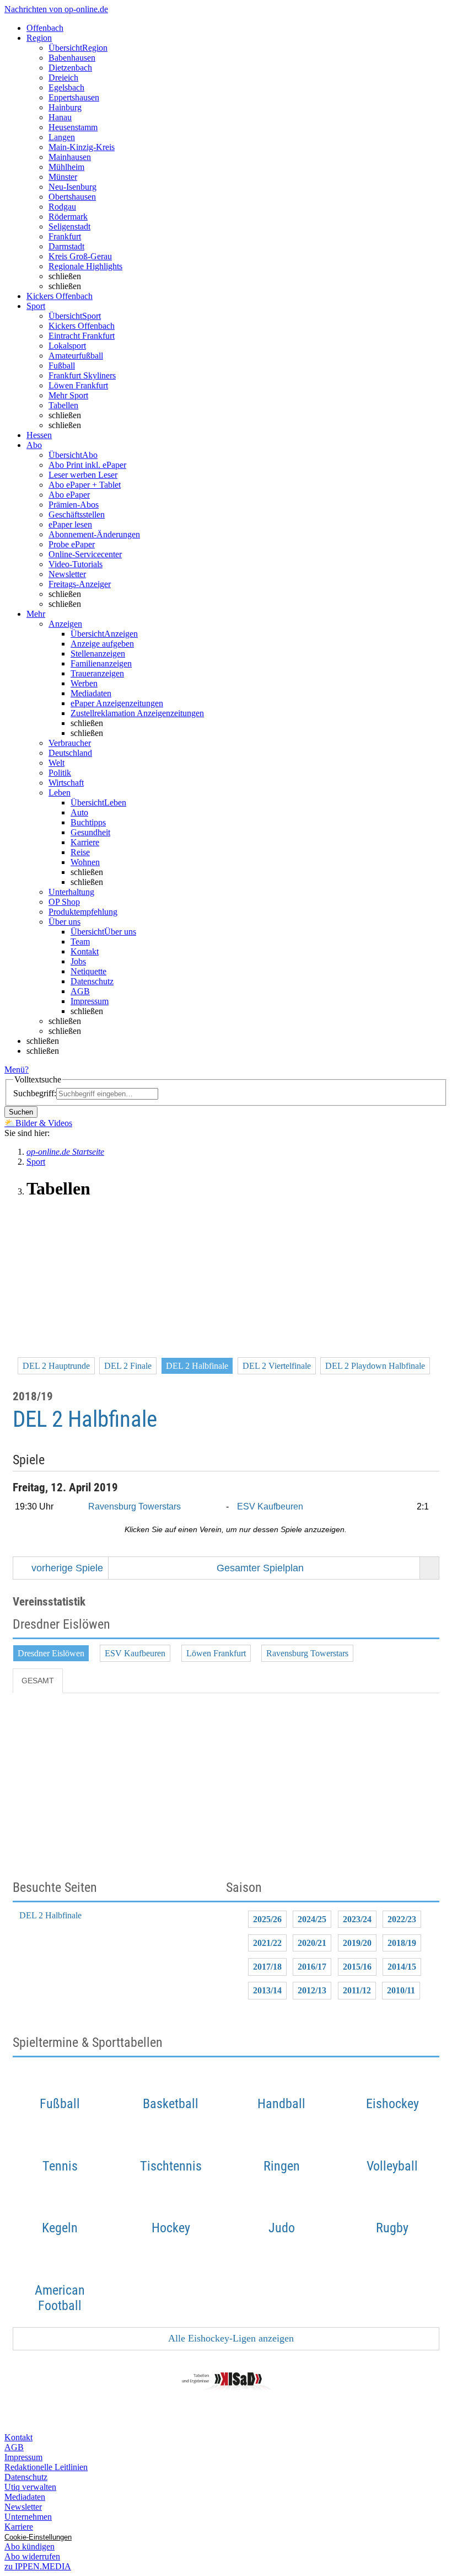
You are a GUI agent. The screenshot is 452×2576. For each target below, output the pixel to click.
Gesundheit (90, 832)
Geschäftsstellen (77, 514)
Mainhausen (70, 157)
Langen (62, 137)
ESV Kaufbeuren (270, 1506)
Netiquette (88, 971)
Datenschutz (92, 981)
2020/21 (312, 1943)
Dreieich (63, 78)
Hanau (60, 117)
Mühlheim (66, 167)
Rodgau (62, 207)
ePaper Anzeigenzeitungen (117, 703)
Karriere (85, 842)
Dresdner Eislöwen (51, 1653)
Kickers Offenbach (82, 326)
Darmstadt (66, 246)
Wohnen (85, 862)
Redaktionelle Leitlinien (46, 2467)
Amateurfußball (76, 356)
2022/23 (402, 1919)
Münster (63, 177)
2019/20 (357, 1943)
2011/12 (357, 1990)
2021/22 (267, 1943)
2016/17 (312, 1967)
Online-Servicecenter (85, 554)
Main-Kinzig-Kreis (82, 147)
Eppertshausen (74, 97)
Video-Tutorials (76, 564)
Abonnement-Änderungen (94, 534)
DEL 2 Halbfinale (50, 1915)
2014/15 (402, 1967)
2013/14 (267, 1990)
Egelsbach (66, 87)
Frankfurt (65, 236)
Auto (79, 812)
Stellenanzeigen (98, 654)
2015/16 (357, 1967)
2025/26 (267, 1919)
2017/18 (267, 1967)
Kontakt (85, 951)
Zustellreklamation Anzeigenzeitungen (137, 713)
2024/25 (312, 1919)
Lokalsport (67, 346)
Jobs (78, 961)
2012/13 (312, 1990)
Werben (84, 683)
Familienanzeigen (101, 663)
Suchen (21, 1112)
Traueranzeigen (97, 673)
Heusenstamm (73, 127)
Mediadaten (91, 693)
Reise (80, 852)
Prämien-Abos (74, 505)
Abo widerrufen (32, 2556)
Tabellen (63, 405)
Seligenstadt (69, 226)
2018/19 (402, 1943)
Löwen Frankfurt (78, 385)
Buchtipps (88, 822)
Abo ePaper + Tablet (85, 485)
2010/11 (401, 1990)
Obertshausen (72, 197)
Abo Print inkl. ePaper (87, 465)
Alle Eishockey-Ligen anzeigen (230, 2338)
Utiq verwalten (30, 2487)
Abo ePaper (69, 495)
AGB (80, 991)
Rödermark (68, 217)
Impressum (90, 1001)
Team (80, 942)
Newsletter (67, 574)
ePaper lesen (70, 524)
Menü (15, 1070)
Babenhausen (72, 58)
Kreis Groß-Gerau (80, 256)
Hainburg (65, 107)
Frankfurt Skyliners (82, 375)
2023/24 (357, 1919)
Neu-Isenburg (72, 187)
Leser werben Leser (83, 475)
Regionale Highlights (85, 266)
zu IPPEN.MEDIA (38, 2566)
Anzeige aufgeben (102, 644)
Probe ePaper (72, 544)
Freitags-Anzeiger (80, 584)
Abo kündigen (29, 2546)
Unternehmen (28, 2517)
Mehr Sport (68, 395)
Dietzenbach (70, 68)
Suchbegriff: (35, 1093)
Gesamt (38, 1681)
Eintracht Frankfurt (82, 336)
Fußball (62, 366)
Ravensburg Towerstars (134, 1506)
